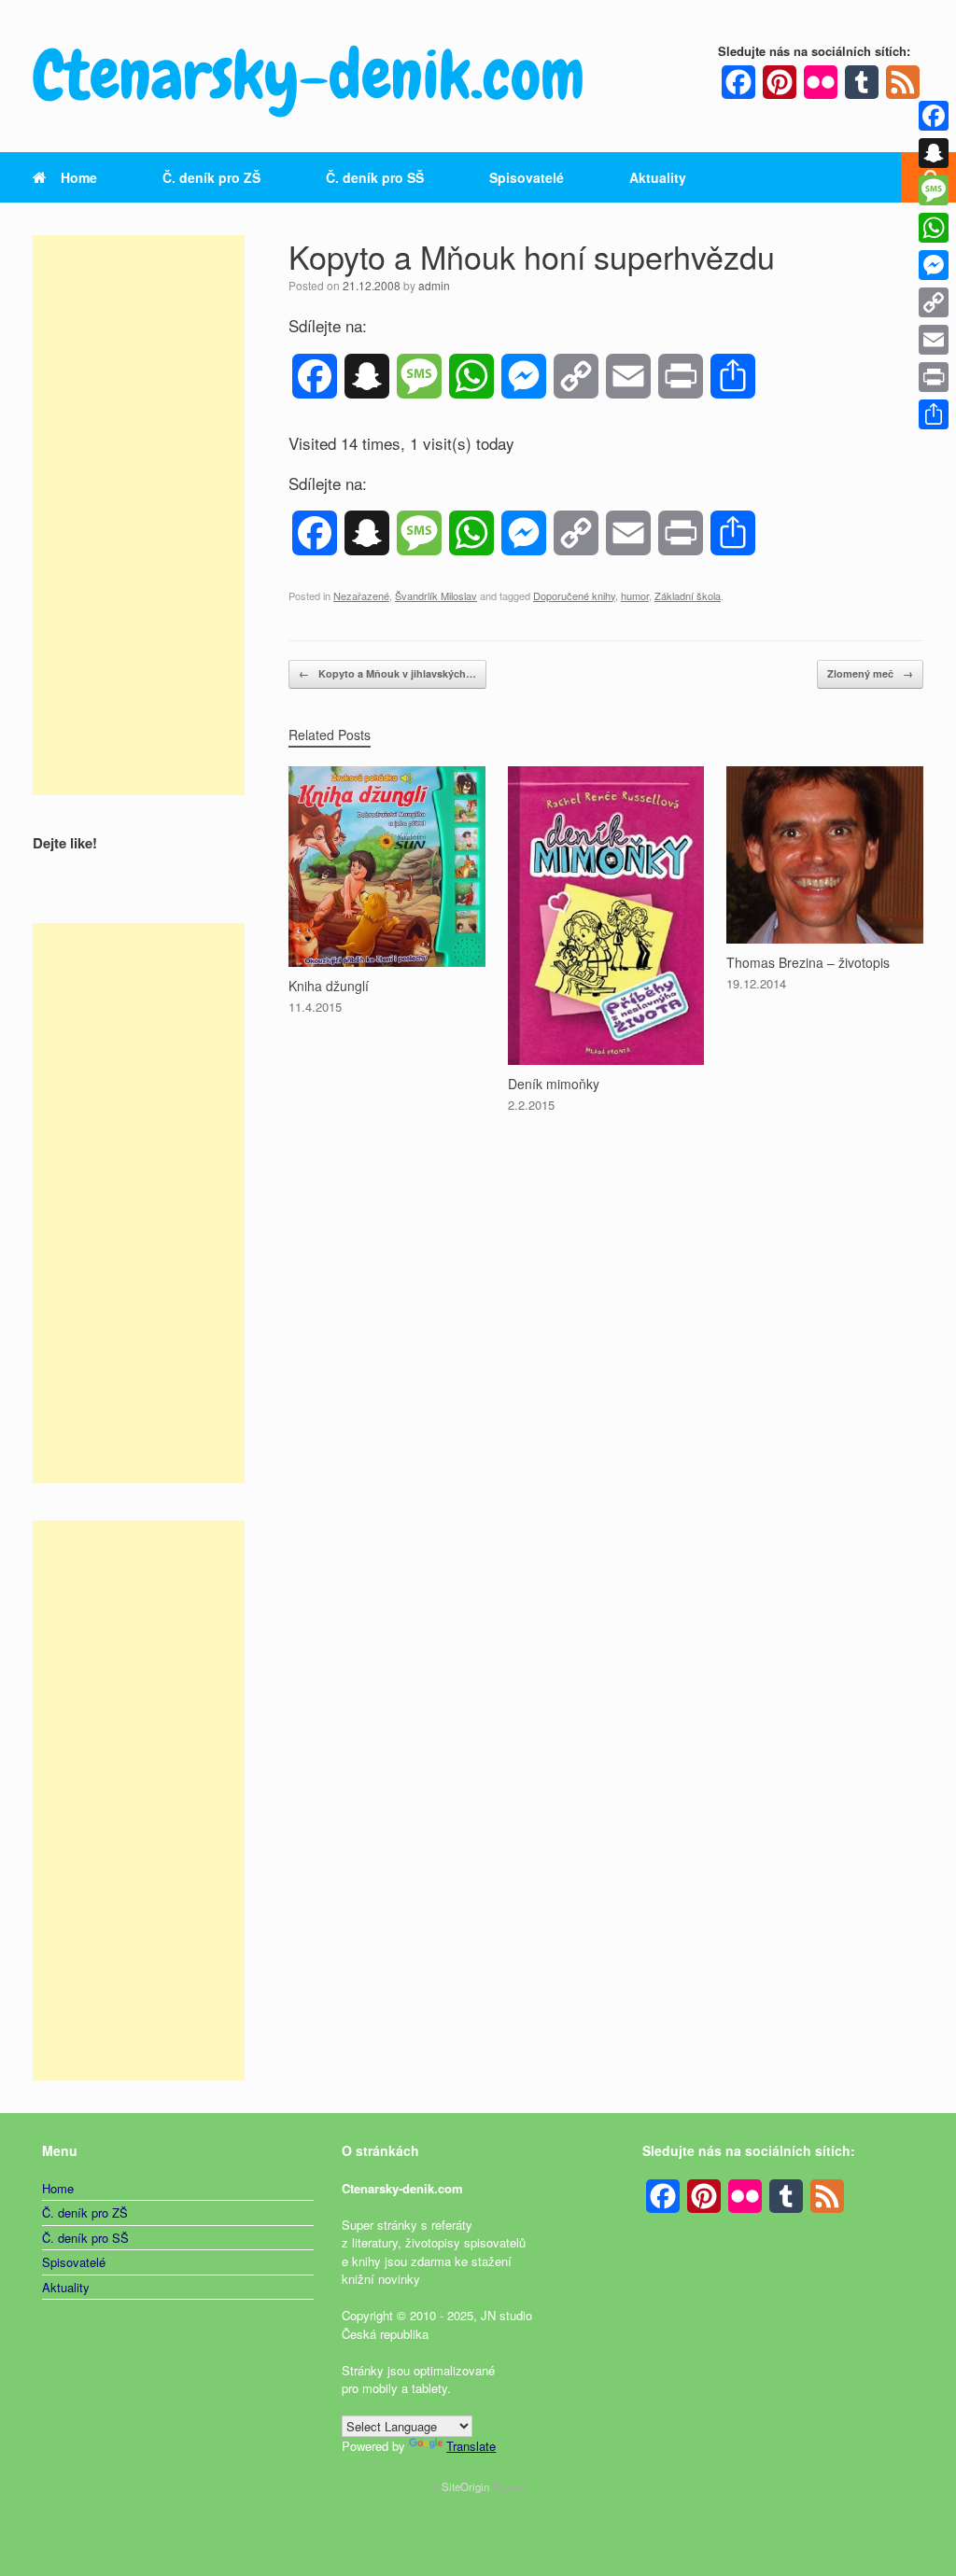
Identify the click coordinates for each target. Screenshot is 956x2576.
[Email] (934, 340)
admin (434, 285)
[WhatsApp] (934, 228)
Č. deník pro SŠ (375, 177)
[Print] (934, 377)
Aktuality (658, 177)
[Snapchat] (934, 153)
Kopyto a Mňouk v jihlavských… (387, 673)
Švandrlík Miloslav (436, 595)
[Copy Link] (934, 302)
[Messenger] (934, 265)
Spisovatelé (527, 177)
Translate (471, 2446)
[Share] (934, 414)
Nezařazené (361, 595)
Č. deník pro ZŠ (211, 177)
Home (79, 177)
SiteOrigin (465, 2486)
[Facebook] (934, 116)
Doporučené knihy (574, 595)
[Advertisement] (139, 515)
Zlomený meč (870, 673)
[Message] (934, 190)
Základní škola (688, 595)
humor (635, 595)
